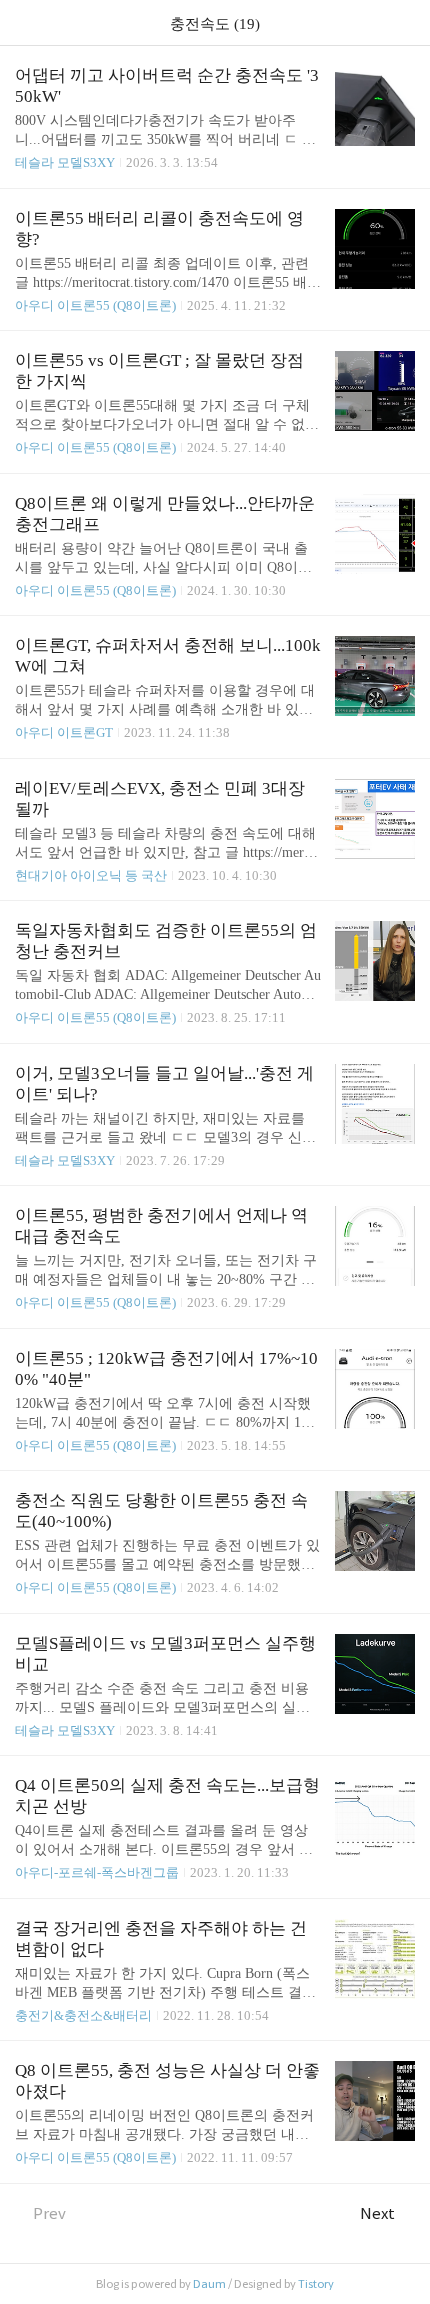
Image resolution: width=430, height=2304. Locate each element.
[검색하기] (405, 22)
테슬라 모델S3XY (65, 162)
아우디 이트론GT (64, 732)
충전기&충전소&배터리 (83, 2015)
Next (377, 2213)
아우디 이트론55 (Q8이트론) (95, 305)
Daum (209, 2284)
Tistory (316, 2284)
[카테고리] (24, 22)
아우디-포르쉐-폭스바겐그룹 (97, 1872)
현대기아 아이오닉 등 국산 (91, 875)
